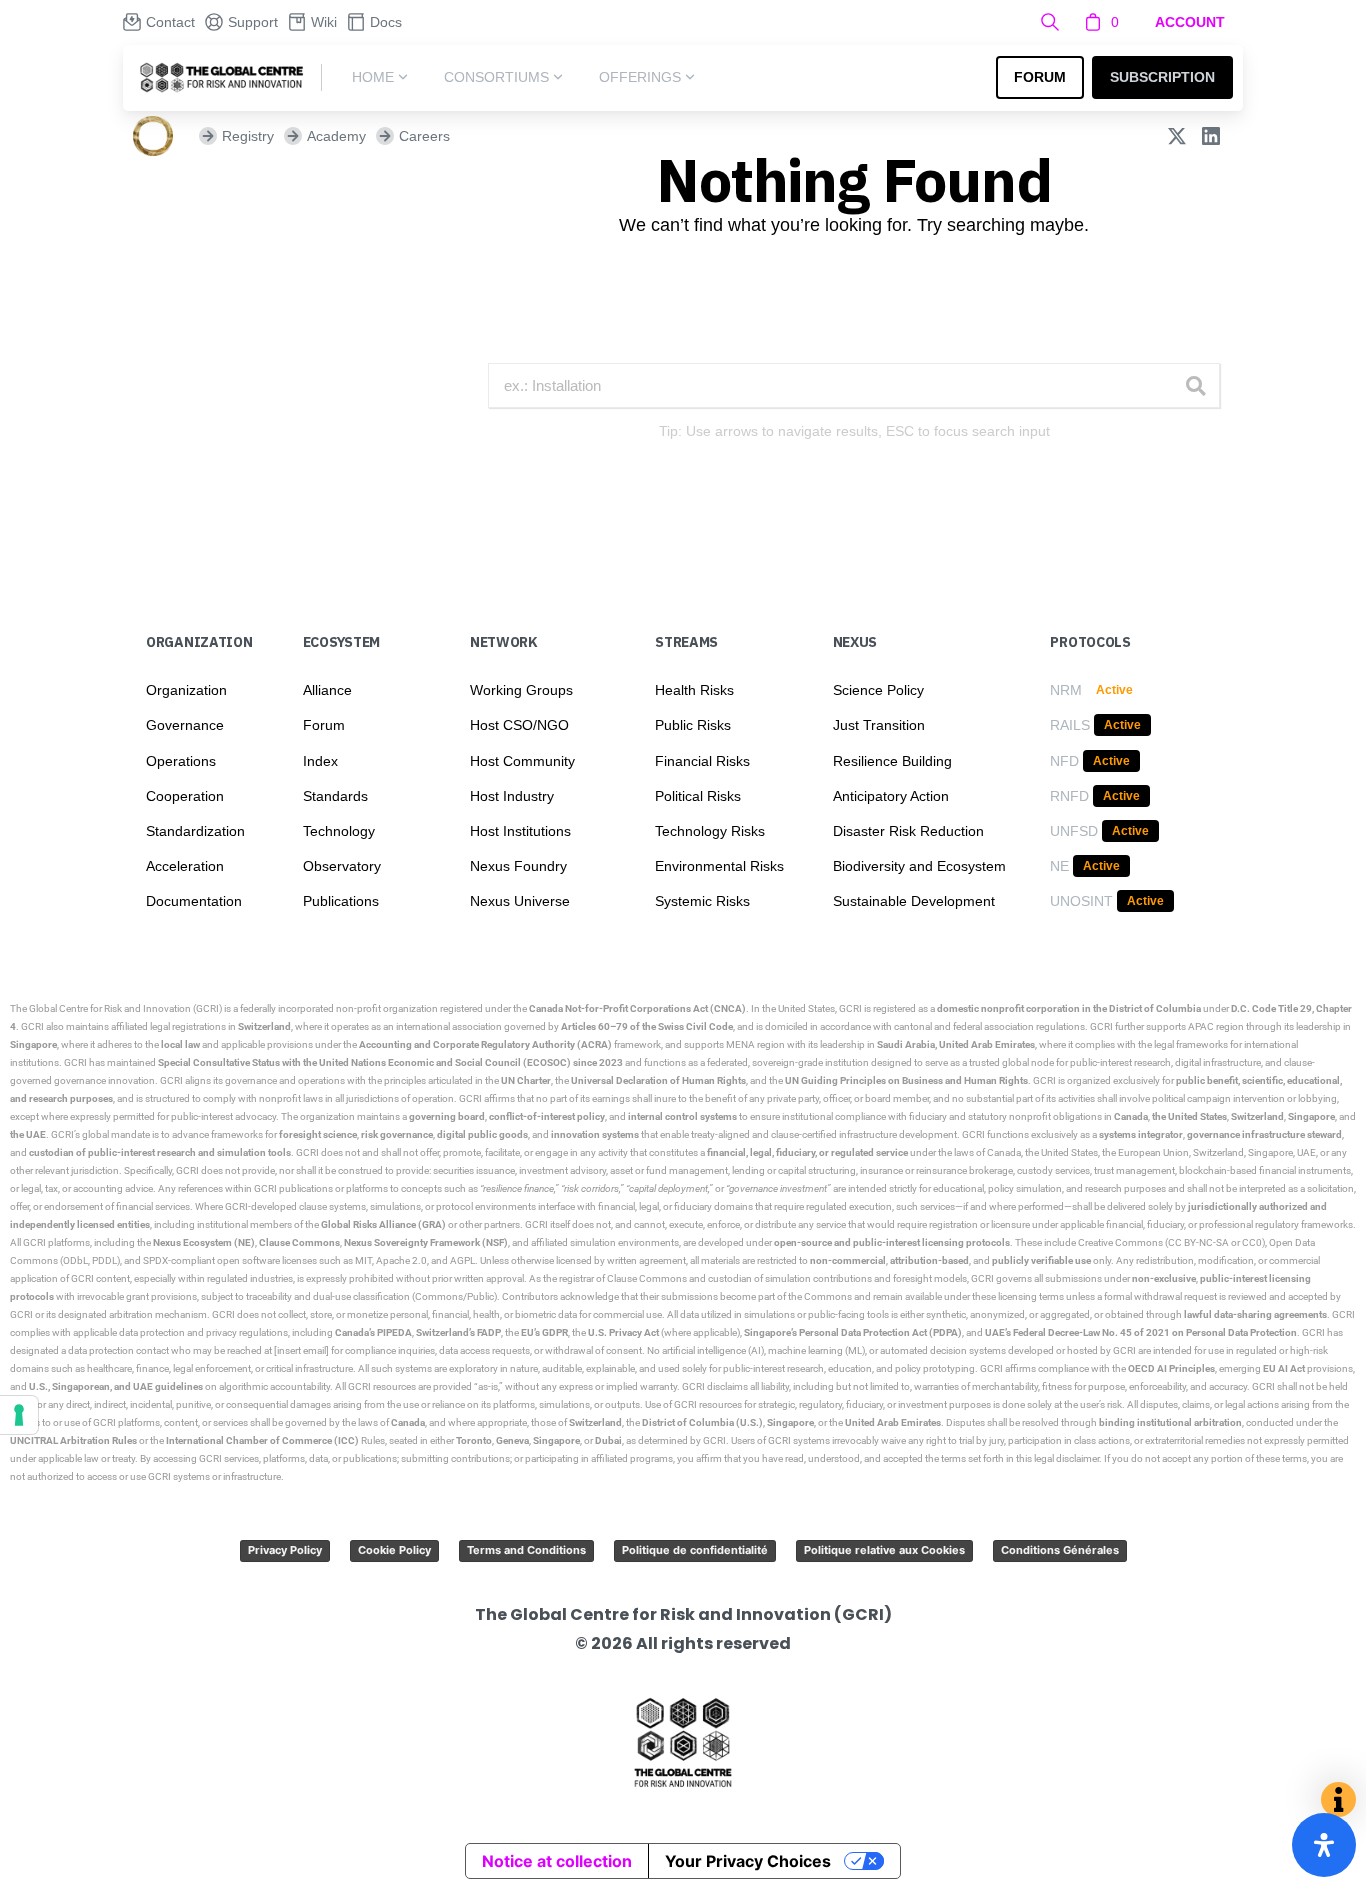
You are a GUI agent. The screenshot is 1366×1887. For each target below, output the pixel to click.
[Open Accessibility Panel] (1324, 1845)
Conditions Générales (1060, 1550)
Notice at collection (557, 1861)
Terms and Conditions (526, 1550)
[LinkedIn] (1211, 136)
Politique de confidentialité (695, 1550)
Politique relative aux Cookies (884, 1550)
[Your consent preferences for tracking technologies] (19, 1415)
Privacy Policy (285, 1550)
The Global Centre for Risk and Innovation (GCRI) (116, 1008)
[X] (1177, 136)
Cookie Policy (394, 1550)
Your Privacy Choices (748, 1861)
